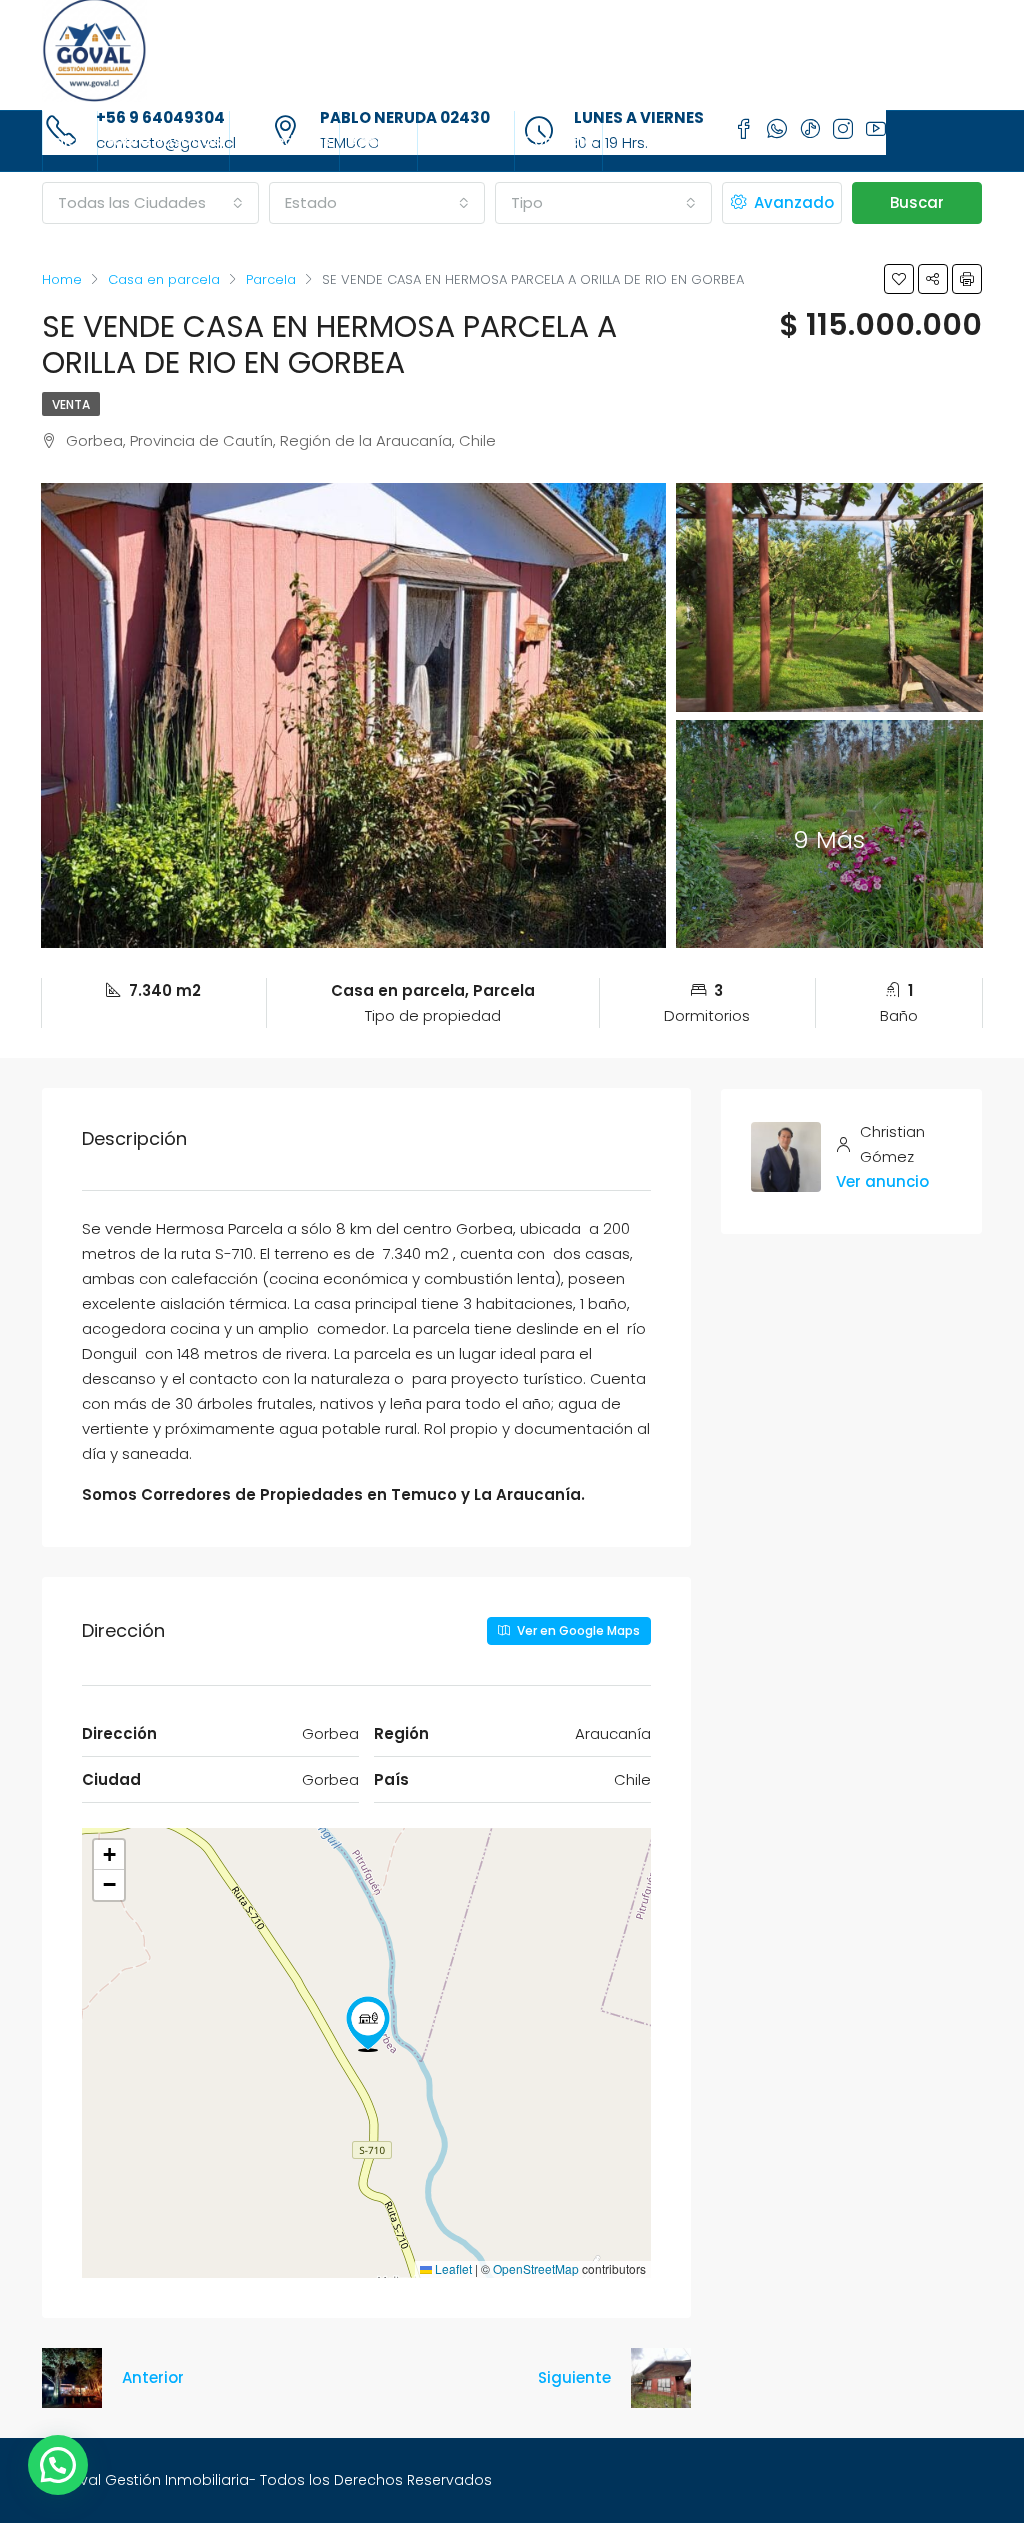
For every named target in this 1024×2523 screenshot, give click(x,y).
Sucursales (466, 141)
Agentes (378, 141)
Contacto (558, 141)
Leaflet (452, 2268)
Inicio (70, 141)
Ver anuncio (882, 1181)
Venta (71, 404)
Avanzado (792, 202)
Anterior (153, 2377)
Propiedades (284, 141)
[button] (368, 2024)
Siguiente (574, 2377)
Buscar (917, 202)
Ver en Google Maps (577, 1630)
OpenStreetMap (536, 2268)
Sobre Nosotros (163, 141)
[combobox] (150, 203)
